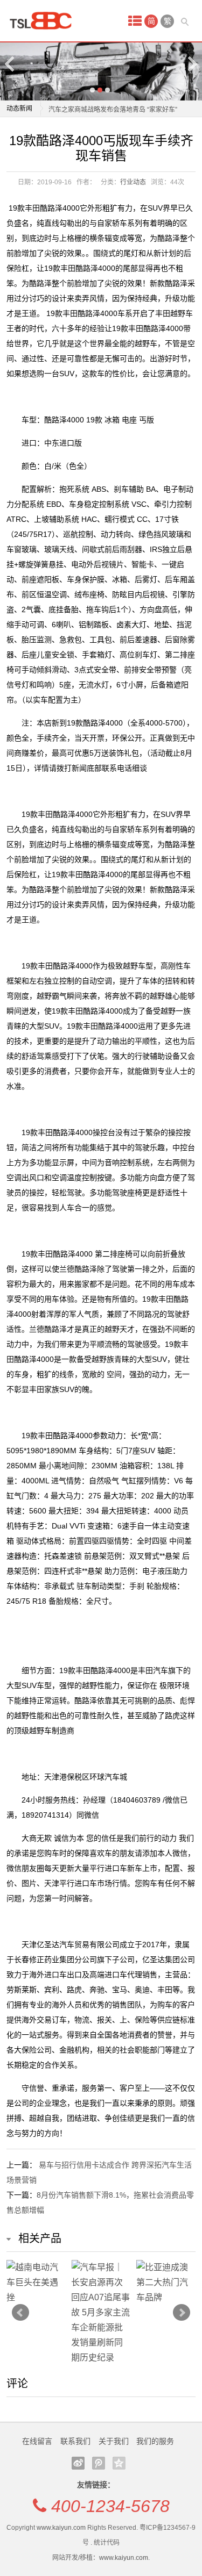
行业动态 (133, 182)
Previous (10, 64)
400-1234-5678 (110, 2506)
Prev (20, 2313)
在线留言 (37, 2441)
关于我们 (114, 2441)
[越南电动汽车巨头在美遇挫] (36, 2283)
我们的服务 (155, 2441)
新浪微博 (78, 2463)
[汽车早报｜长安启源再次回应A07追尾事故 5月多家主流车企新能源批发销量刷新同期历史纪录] (101, 2313)
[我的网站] (44, 21)
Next (192, 64)
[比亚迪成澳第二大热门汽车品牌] (166, 2283)
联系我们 (75, 2441)
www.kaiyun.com (61, 2528)
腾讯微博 (99, 2463)
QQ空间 (119, 2463)
